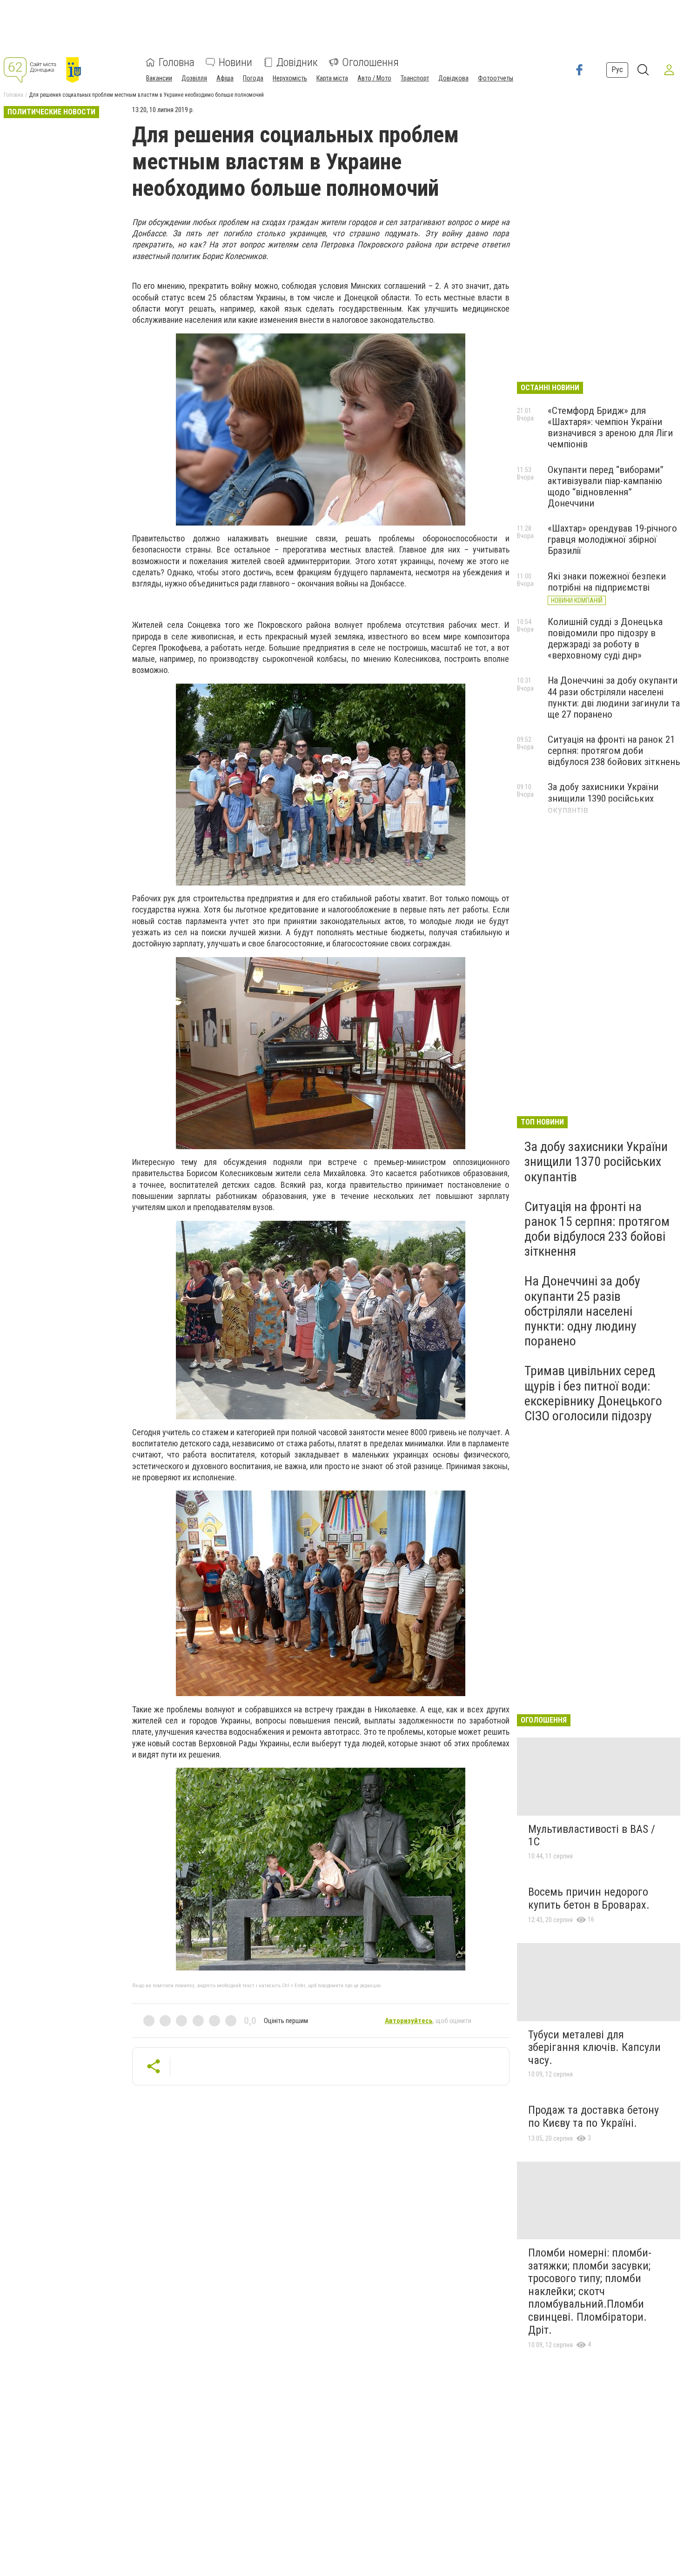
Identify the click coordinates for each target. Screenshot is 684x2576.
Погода (253, 78)
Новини (235, 62)
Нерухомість (290, 78)
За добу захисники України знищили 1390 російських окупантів (603, 798)
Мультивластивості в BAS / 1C (592, 1836)
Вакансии (159, 78)
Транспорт (415, 78)
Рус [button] (617, 70)
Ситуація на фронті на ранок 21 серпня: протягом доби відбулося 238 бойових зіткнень (614, 751)
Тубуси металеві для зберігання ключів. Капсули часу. (594, 2047)
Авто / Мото (374, 78)
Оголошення (370, 62)
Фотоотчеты (496, 78)
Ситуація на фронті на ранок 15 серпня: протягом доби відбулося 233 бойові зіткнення (597, 1229)
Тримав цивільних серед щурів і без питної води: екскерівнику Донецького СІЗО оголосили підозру (593, 1393)
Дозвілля (194, 78)
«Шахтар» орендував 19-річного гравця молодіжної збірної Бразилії (612, 539)
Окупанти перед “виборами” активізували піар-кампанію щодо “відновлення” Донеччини (606, 486)
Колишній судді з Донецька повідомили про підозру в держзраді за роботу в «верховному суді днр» (605, 639)
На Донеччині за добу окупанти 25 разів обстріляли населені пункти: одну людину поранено (582, 1311)
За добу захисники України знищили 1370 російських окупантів (596, 1162)
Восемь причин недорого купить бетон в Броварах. (589, 1898)
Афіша (225, 78)
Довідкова (453, 78)
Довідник (297, 62)
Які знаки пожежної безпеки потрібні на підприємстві (607, 582)
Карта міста (332, 78)
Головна (177, 62)
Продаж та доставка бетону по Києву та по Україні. (593, 2117)
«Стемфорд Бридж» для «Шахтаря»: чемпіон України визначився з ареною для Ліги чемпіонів (610, 427)
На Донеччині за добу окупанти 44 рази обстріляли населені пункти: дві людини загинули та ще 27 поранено (614, 697)
